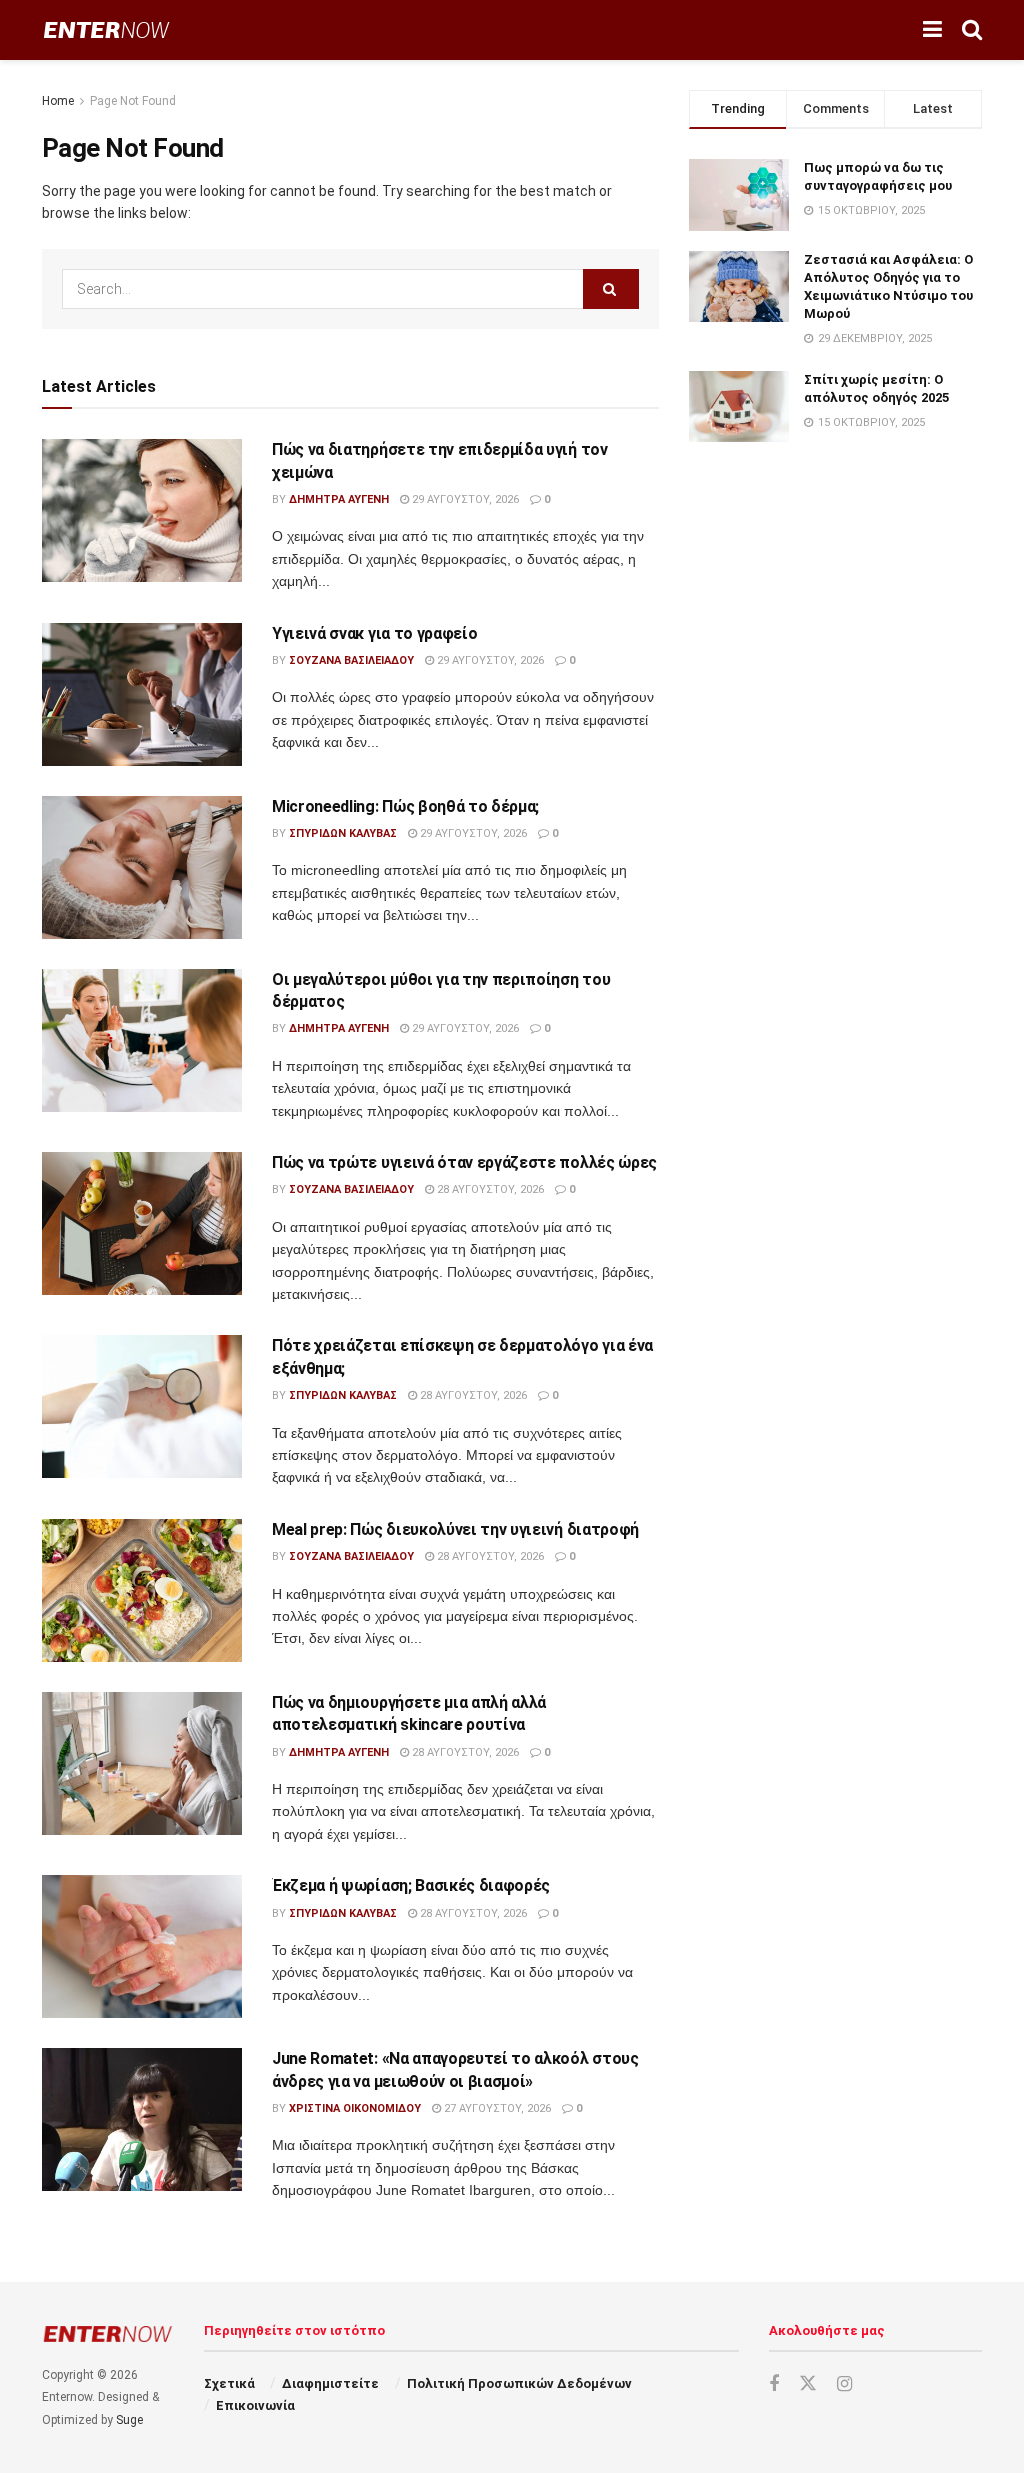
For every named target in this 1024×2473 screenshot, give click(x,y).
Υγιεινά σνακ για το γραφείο (374, 633)
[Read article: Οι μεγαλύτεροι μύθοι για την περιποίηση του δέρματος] (142, 1040)
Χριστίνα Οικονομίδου (355, 2108)
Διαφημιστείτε (330, 2383)
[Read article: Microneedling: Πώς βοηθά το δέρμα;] (142, 867)
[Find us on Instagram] (844, 2384)
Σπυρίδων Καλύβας (343, 833)
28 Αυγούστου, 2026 (489, 1189)
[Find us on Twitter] (808, 2384)
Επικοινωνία (255, 2405)
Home (58, 101)
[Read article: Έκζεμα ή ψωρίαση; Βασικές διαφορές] (142, 1946)
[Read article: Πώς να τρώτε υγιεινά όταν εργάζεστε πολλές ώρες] (142, 1223)
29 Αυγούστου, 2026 (464, 499)
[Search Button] (972, 30)
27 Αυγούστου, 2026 (496, 2108)
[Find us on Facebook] (774, 2384)
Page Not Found (133, 101)
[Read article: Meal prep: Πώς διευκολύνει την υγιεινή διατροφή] (142, 1590)
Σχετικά (229, 2383)
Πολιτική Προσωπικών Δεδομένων (519, 2383)
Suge (129, 2420)
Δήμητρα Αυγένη (339, 499)
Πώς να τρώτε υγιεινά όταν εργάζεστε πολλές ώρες (464, 1162)
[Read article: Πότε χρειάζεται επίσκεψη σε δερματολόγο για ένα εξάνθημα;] (142, 1406)
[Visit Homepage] (106, 30)
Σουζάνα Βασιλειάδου (351, 660)
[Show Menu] (932, 30)
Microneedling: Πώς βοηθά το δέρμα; (405, 806)
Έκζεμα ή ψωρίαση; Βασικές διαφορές (411, 1885)
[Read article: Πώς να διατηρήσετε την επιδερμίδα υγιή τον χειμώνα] (142, 510)
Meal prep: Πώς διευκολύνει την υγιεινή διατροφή (455, 1529)
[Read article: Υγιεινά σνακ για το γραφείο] (142, 694)
